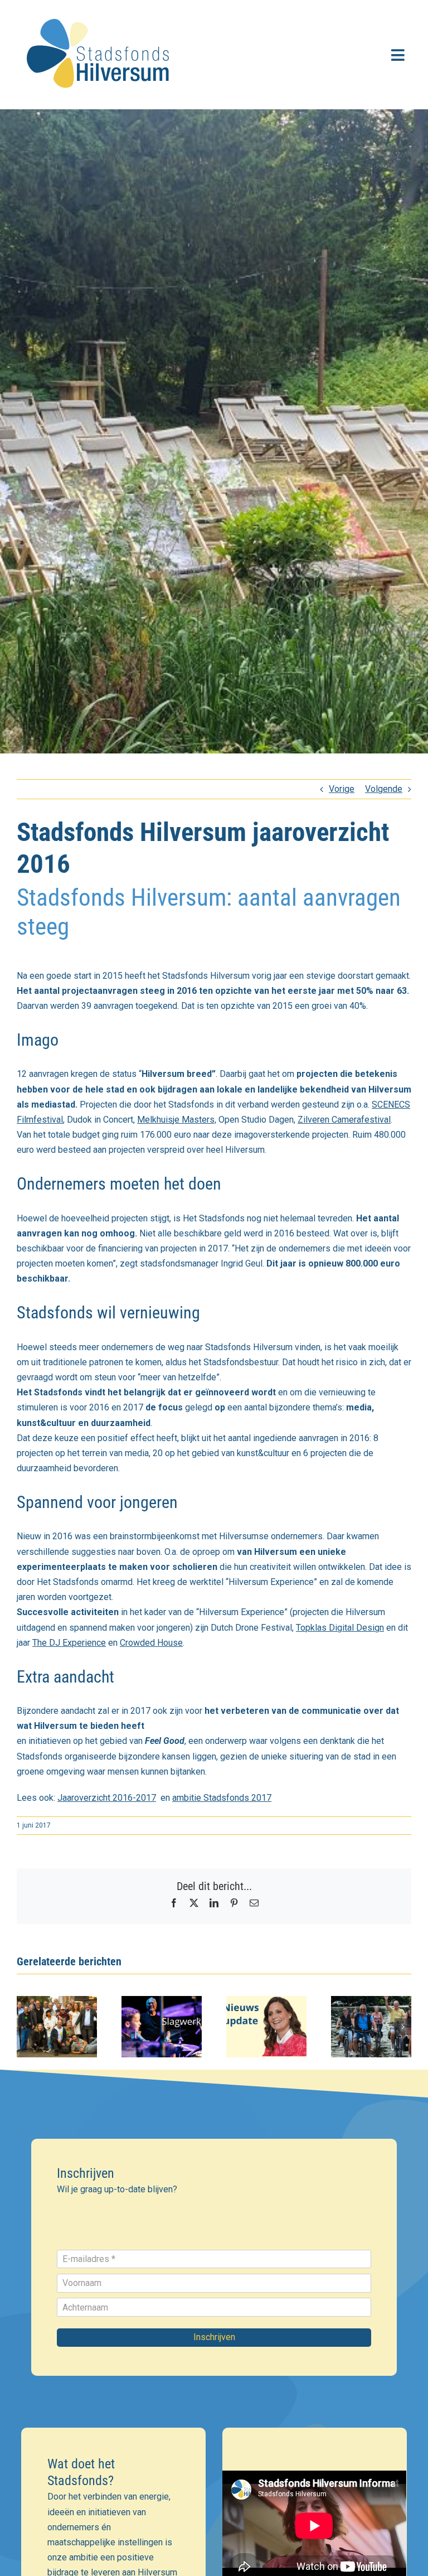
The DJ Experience (69, 1643)
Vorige (342, 789)
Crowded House (151, 1643)
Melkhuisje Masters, (177, 1120)
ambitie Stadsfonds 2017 (222, 1798)
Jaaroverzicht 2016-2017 (107, 1798)
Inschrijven (214, 2337)
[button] (25, 2027)
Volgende (384, 789)
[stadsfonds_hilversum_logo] (100, 12)
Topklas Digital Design (340, 1628)
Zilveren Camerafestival (344, 1120)
